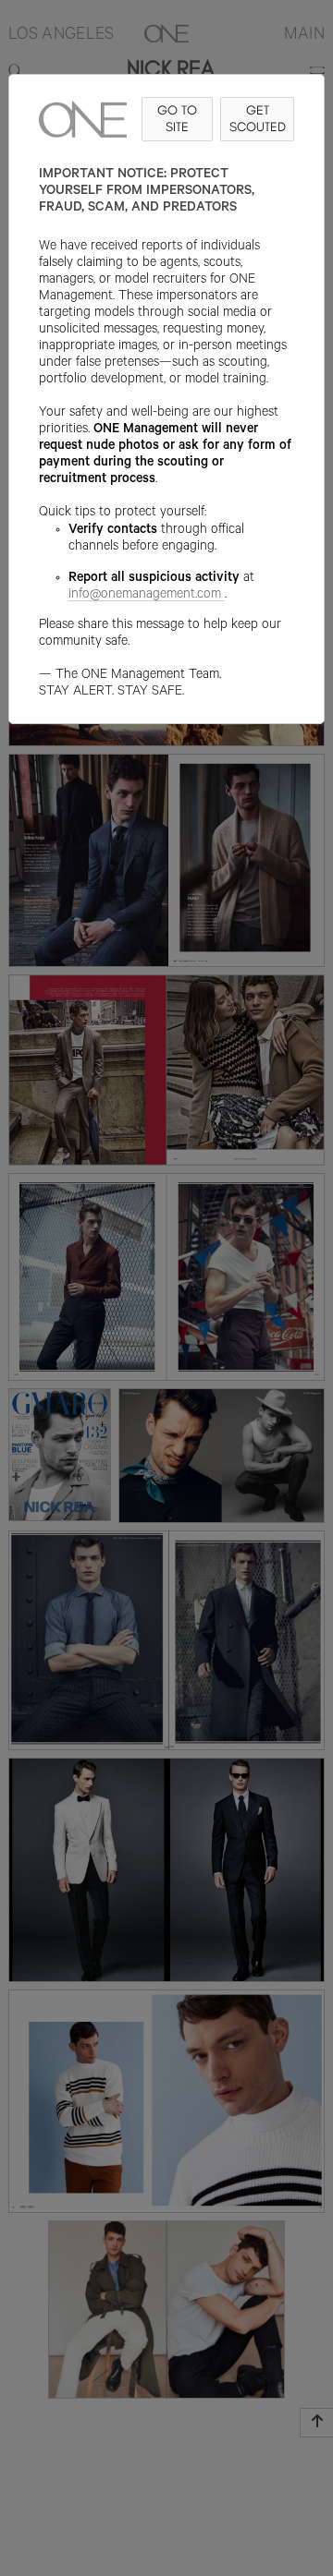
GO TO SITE (177, 119)
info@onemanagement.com (145, 596)
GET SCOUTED (258, 119)
